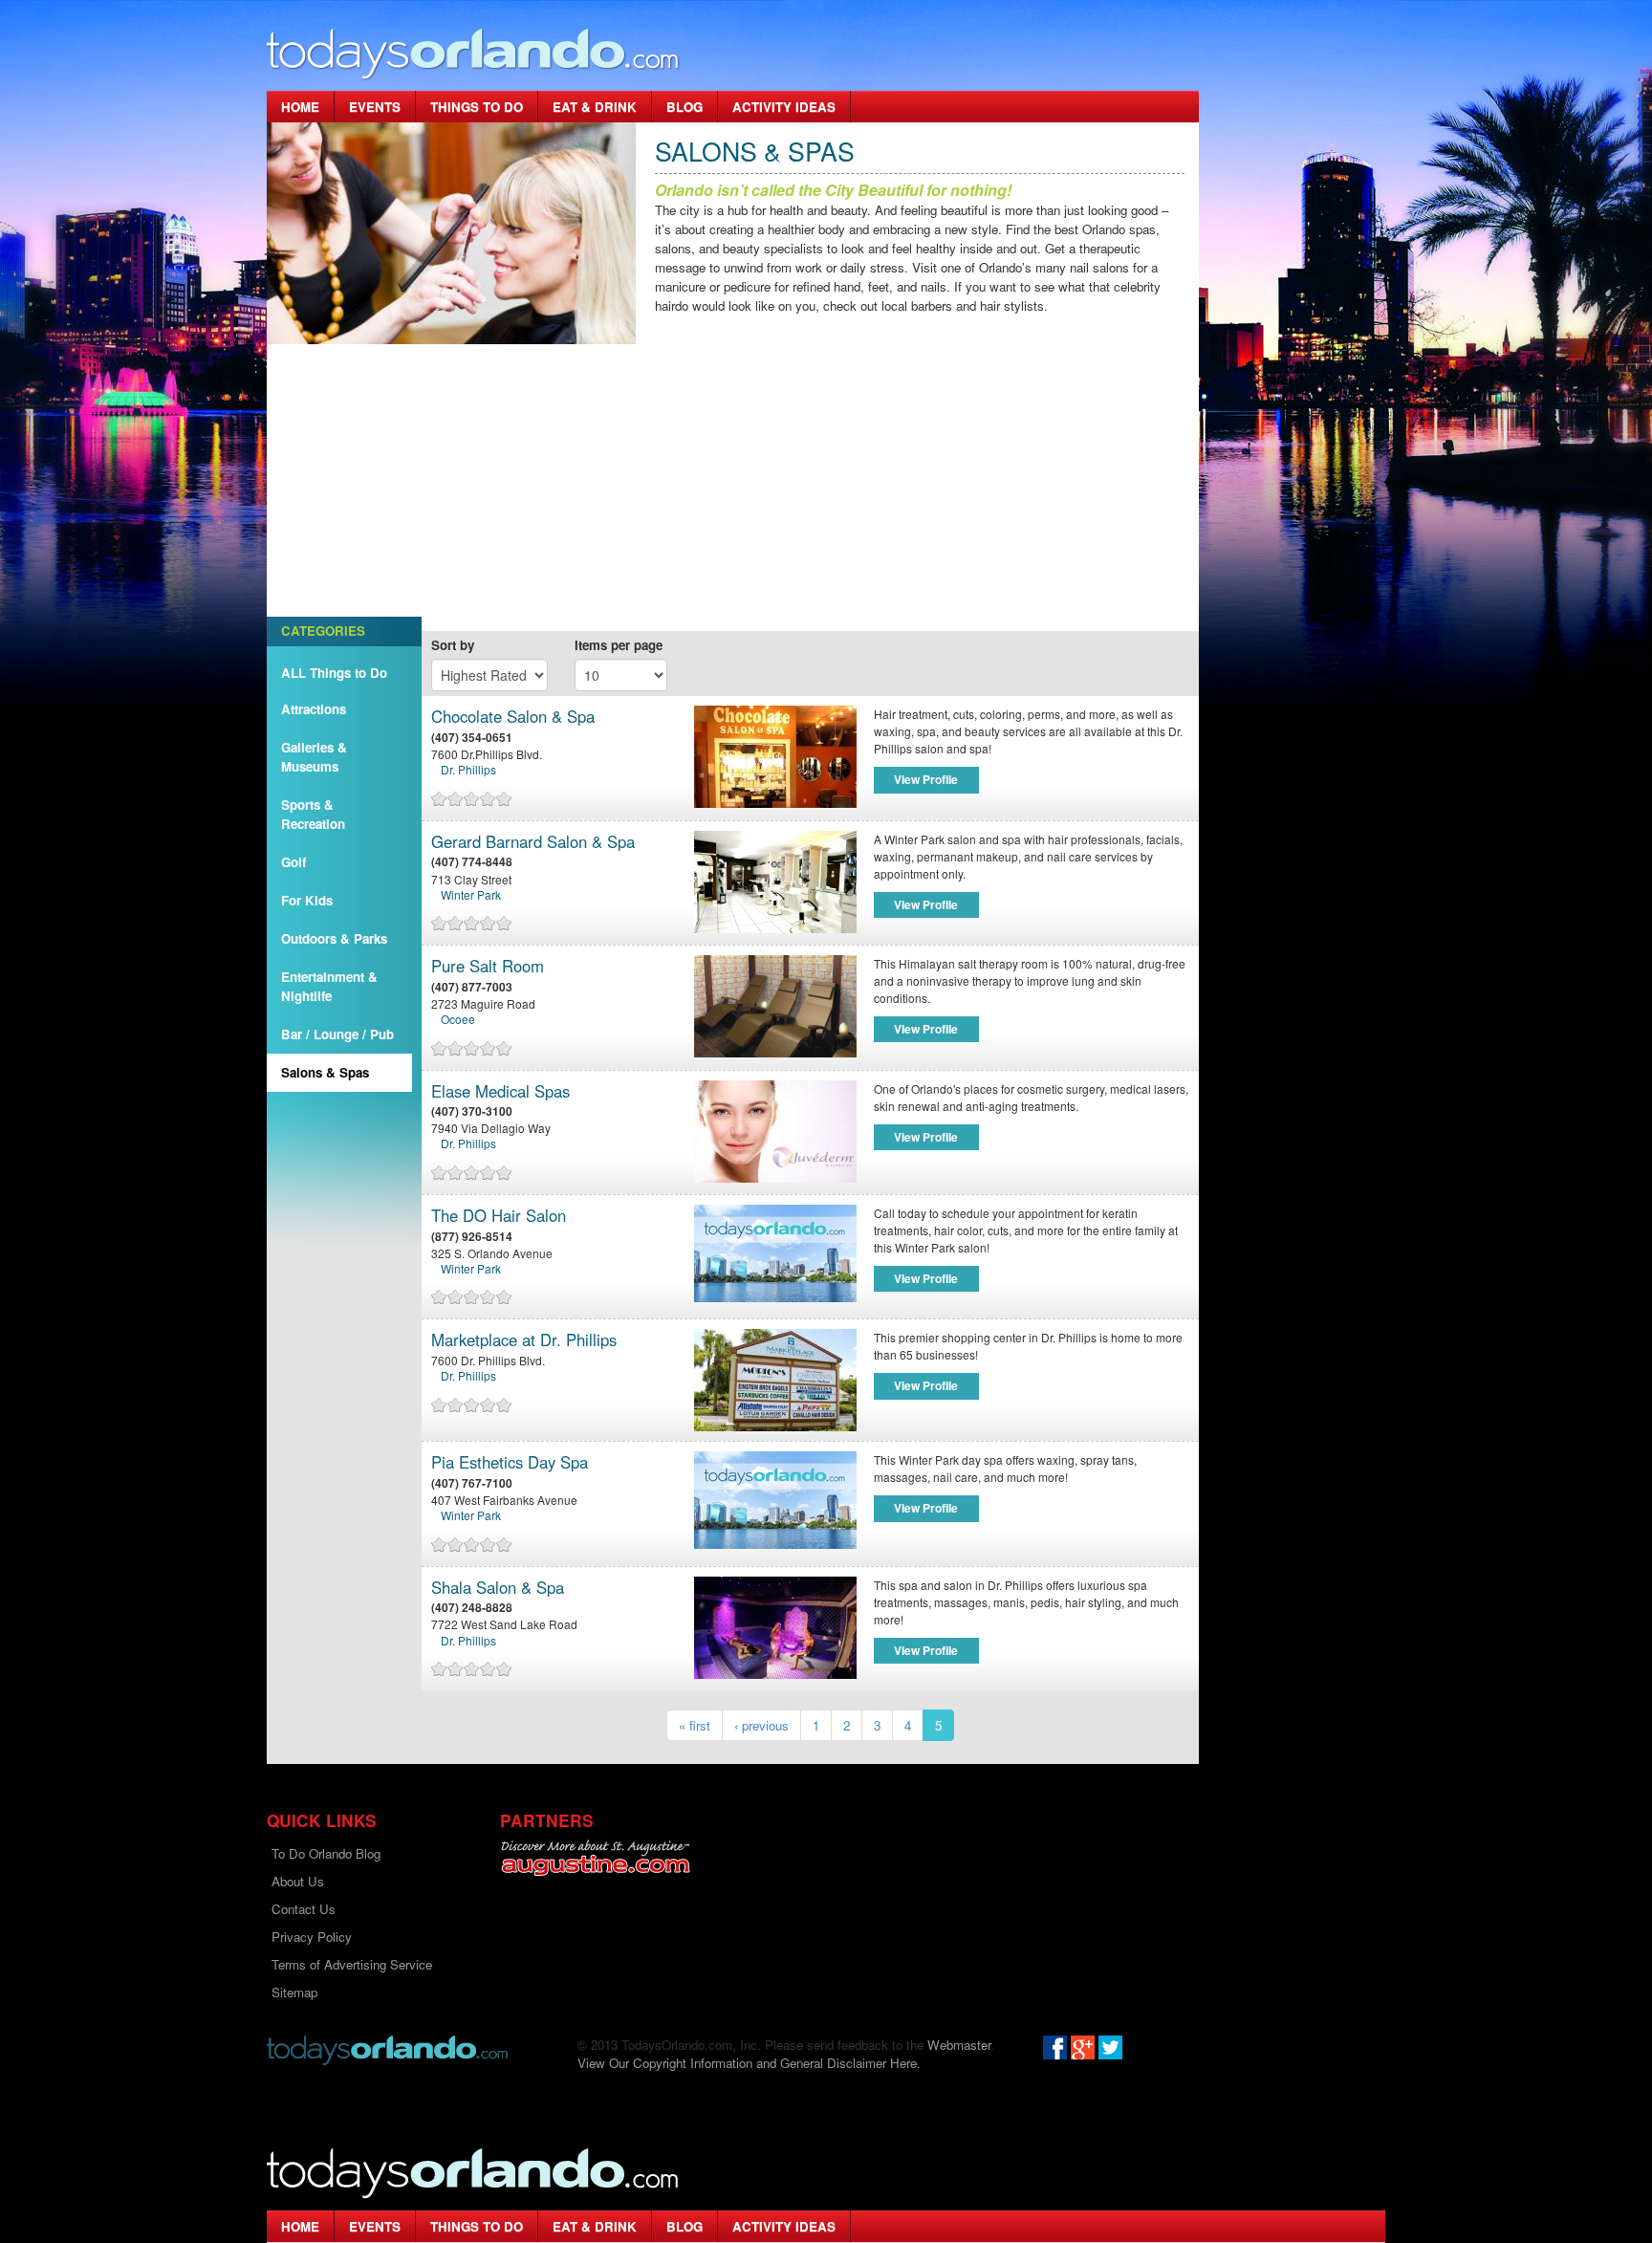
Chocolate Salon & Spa (513, 717)
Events (375, 107)
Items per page (619, 645)
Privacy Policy (312, 1937)
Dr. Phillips (468, 769)
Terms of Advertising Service (352, 1964)
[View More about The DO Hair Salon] (775, 1251)
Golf (293, 862)
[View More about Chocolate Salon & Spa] (779, 757)
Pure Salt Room (488, 966)
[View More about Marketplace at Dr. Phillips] (779, 1380)
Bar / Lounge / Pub (337, 1034)
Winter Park (471, 894)
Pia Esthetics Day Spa (510, 1462)
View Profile (926, 779)
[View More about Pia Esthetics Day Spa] (775, 1499)
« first (695, 1725)
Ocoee (458, 1019)
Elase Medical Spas (500, 1091)
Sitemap (294, 1992)
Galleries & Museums (314, 757)
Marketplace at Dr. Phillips (524, 1340)
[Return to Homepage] (387, 2048)
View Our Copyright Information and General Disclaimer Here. (749, 2063)
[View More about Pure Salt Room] (779, 1006)
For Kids (307, 900)
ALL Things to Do (334, 673)
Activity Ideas (784, 107)
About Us (298, 1881)
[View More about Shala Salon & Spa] (779, 1628)
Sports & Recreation (313, 814)
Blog (685, 107)
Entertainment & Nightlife (329, 986)
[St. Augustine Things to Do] (595, 1858)
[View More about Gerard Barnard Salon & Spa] (779, 882)
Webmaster (959, 2045)
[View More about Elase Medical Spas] (779, 1132)
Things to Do (477, 107)
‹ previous (761, 1725)
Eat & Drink (595, 107)
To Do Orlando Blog (326, 1853)
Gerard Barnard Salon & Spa (533, 842)
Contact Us (304, 1909)
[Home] (473, 53)
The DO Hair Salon (499, 1216)
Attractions (314, 709)
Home (300, 107)
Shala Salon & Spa (498, 1588)
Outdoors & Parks (334, 938)
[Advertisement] (733, 488)
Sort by (453, 645)
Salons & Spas (325, 1072)
